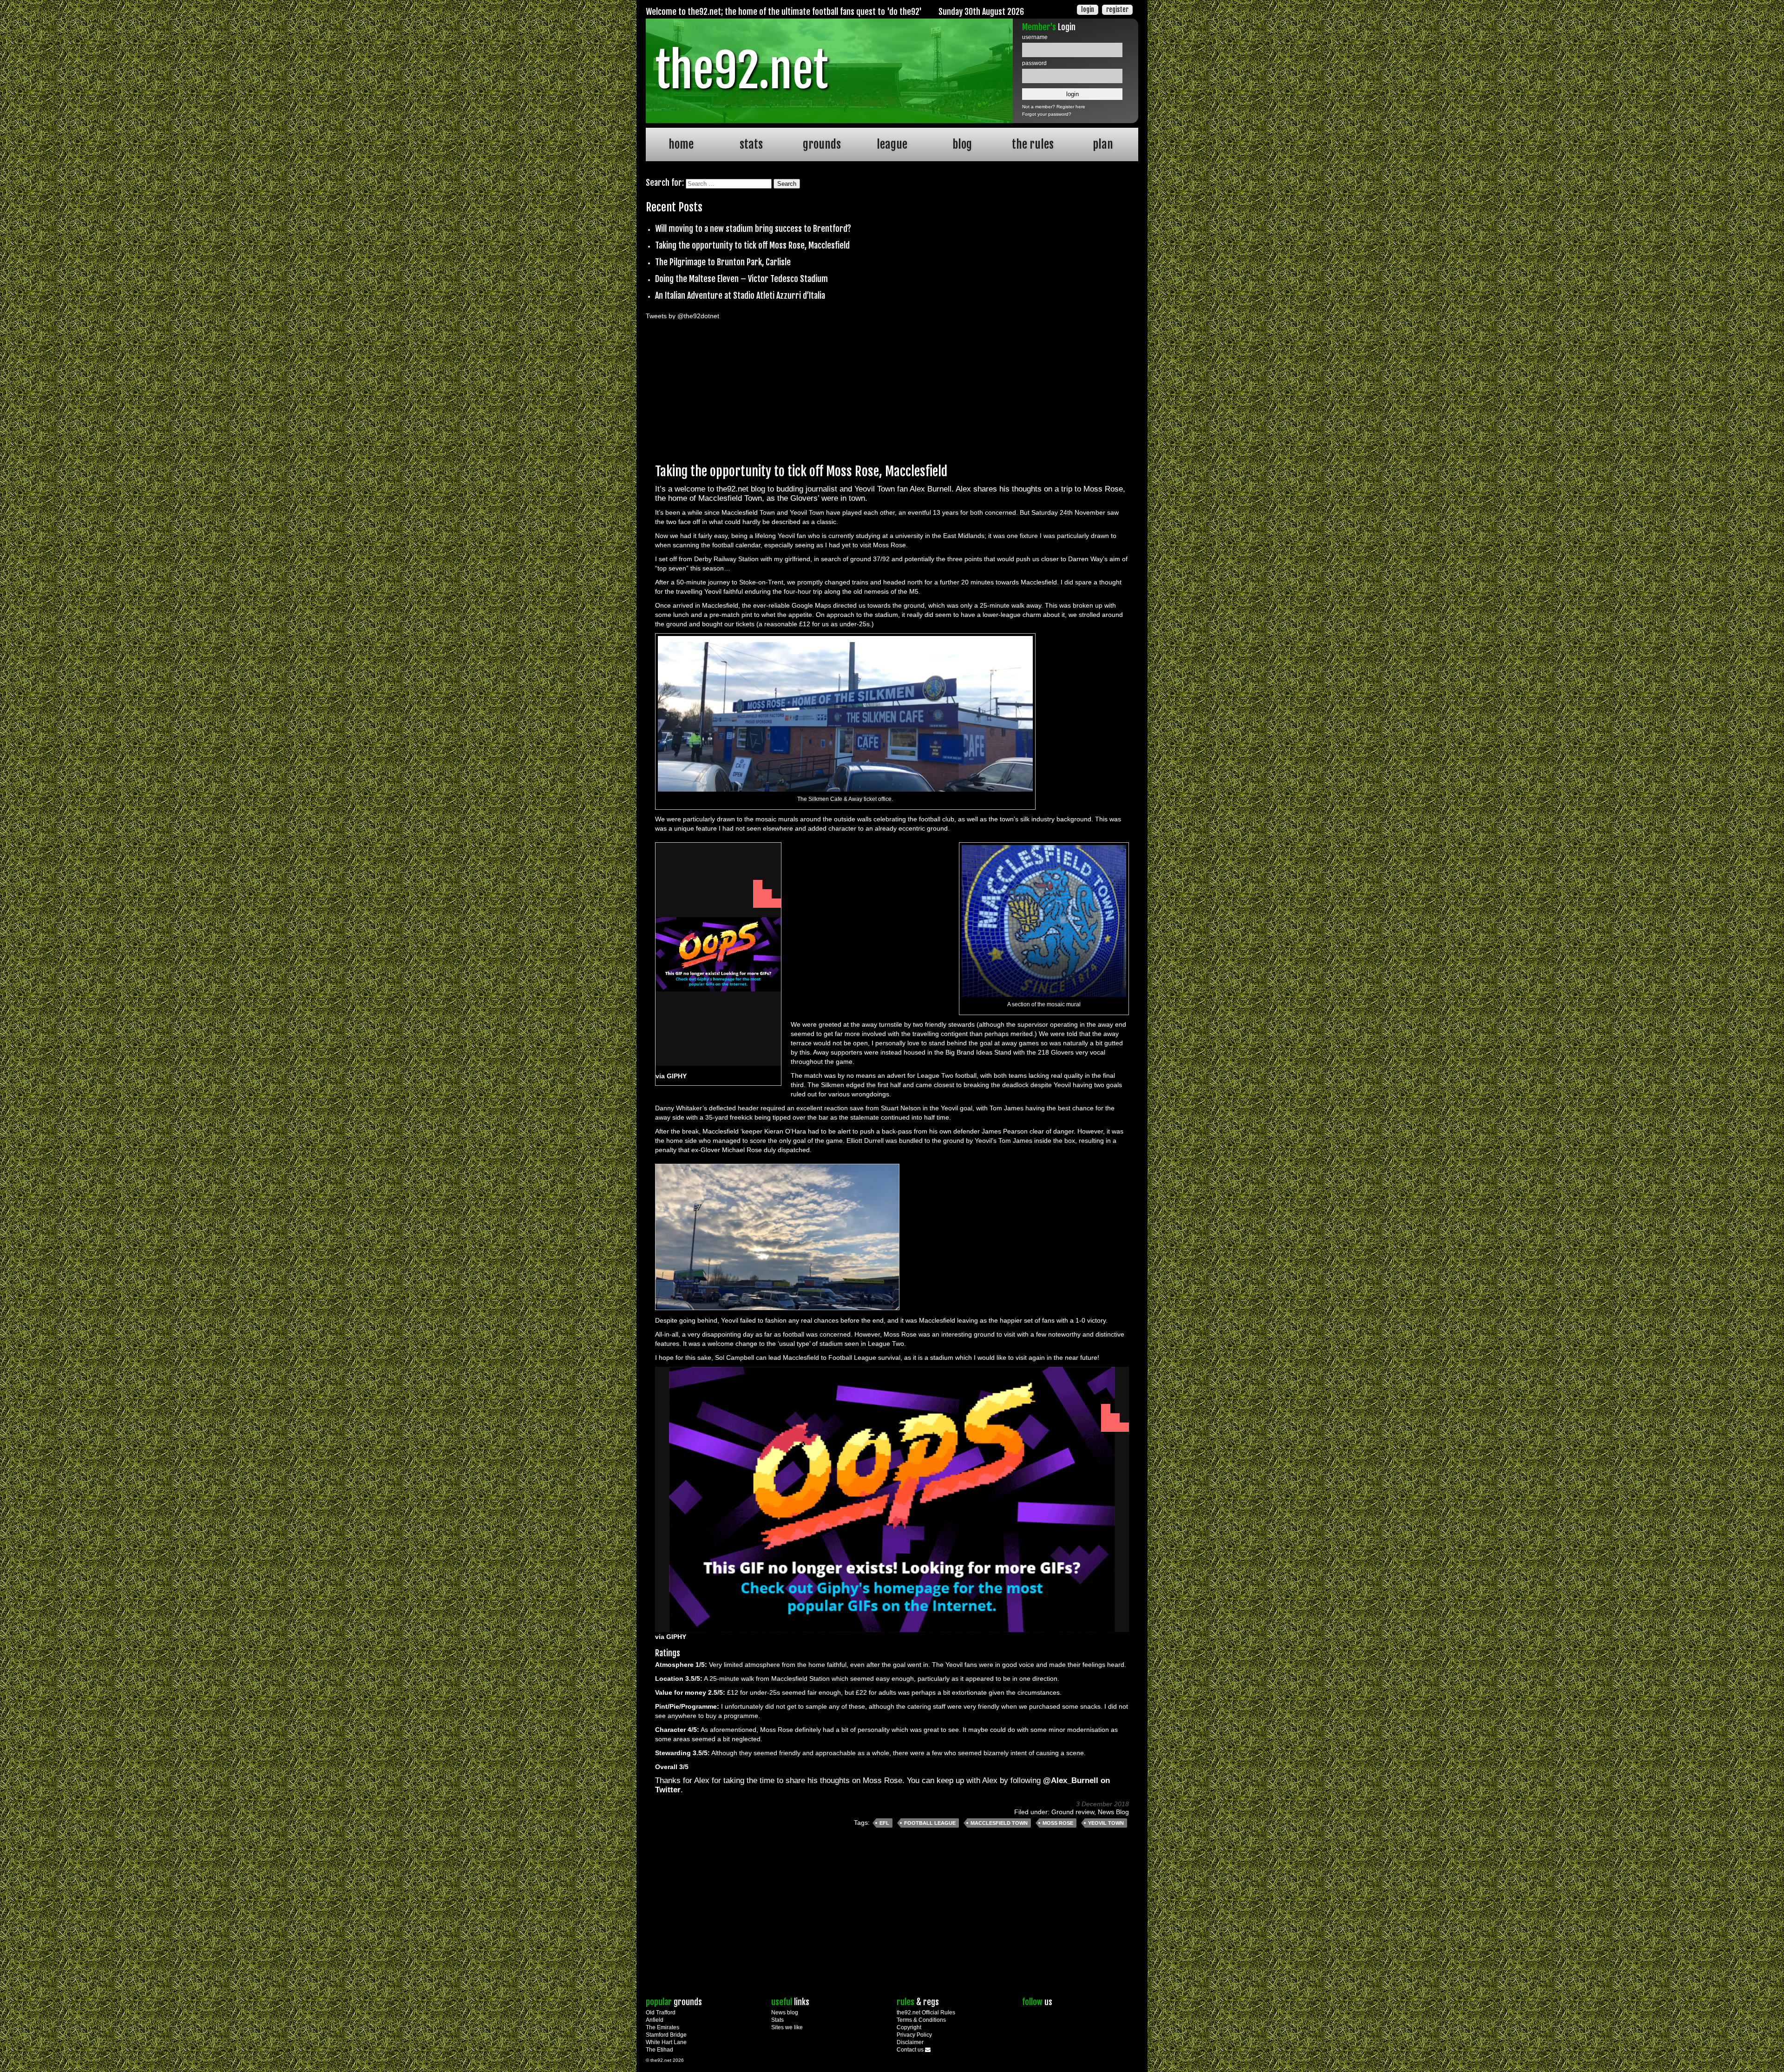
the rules (1033, 144)
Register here (1071, 107)
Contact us (911, 2050)
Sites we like (787, 2027)
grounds (822, 144)
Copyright (909, 2027)
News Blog (1113, 1812)
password (1034, 63)
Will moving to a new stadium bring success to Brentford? (753, 229)
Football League (930, 1823)
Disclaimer (910, 2042)
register (1117, 10)
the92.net (741, 71)
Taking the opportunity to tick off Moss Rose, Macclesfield (752, 245)
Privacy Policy (914, 2035)
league (892, 144)
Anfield (655, 2020)
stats (751, 144)
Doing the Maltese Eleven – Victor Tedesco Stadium (741, 279)
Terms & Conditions (921, 2020)
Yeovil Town (1106, 1823)
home (681, 144)
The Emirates (662, 2027)
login (1088, 10)
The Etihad (659, 2050)
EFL (884, 1823)
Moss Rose (1058, 1823)
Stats (777, 2020)
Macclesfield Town (999, 1823)
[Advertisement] (892, 389)
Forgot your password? (1047, 114)
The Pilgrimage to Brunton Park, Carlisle (723, 262)
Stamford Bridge (666, 2035)
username (1035, 37)
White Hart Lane (666, 2042)
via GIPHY (671, 1076)
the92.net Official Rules (926, 2013)
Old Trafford (661, 2013)
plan (1103, 144)
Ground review (1073, 1812)
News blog (785, 2013)
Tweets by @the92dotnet (682, 316)
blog (962, 144)
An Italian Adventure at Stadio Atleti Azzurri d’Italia (740, 295)
